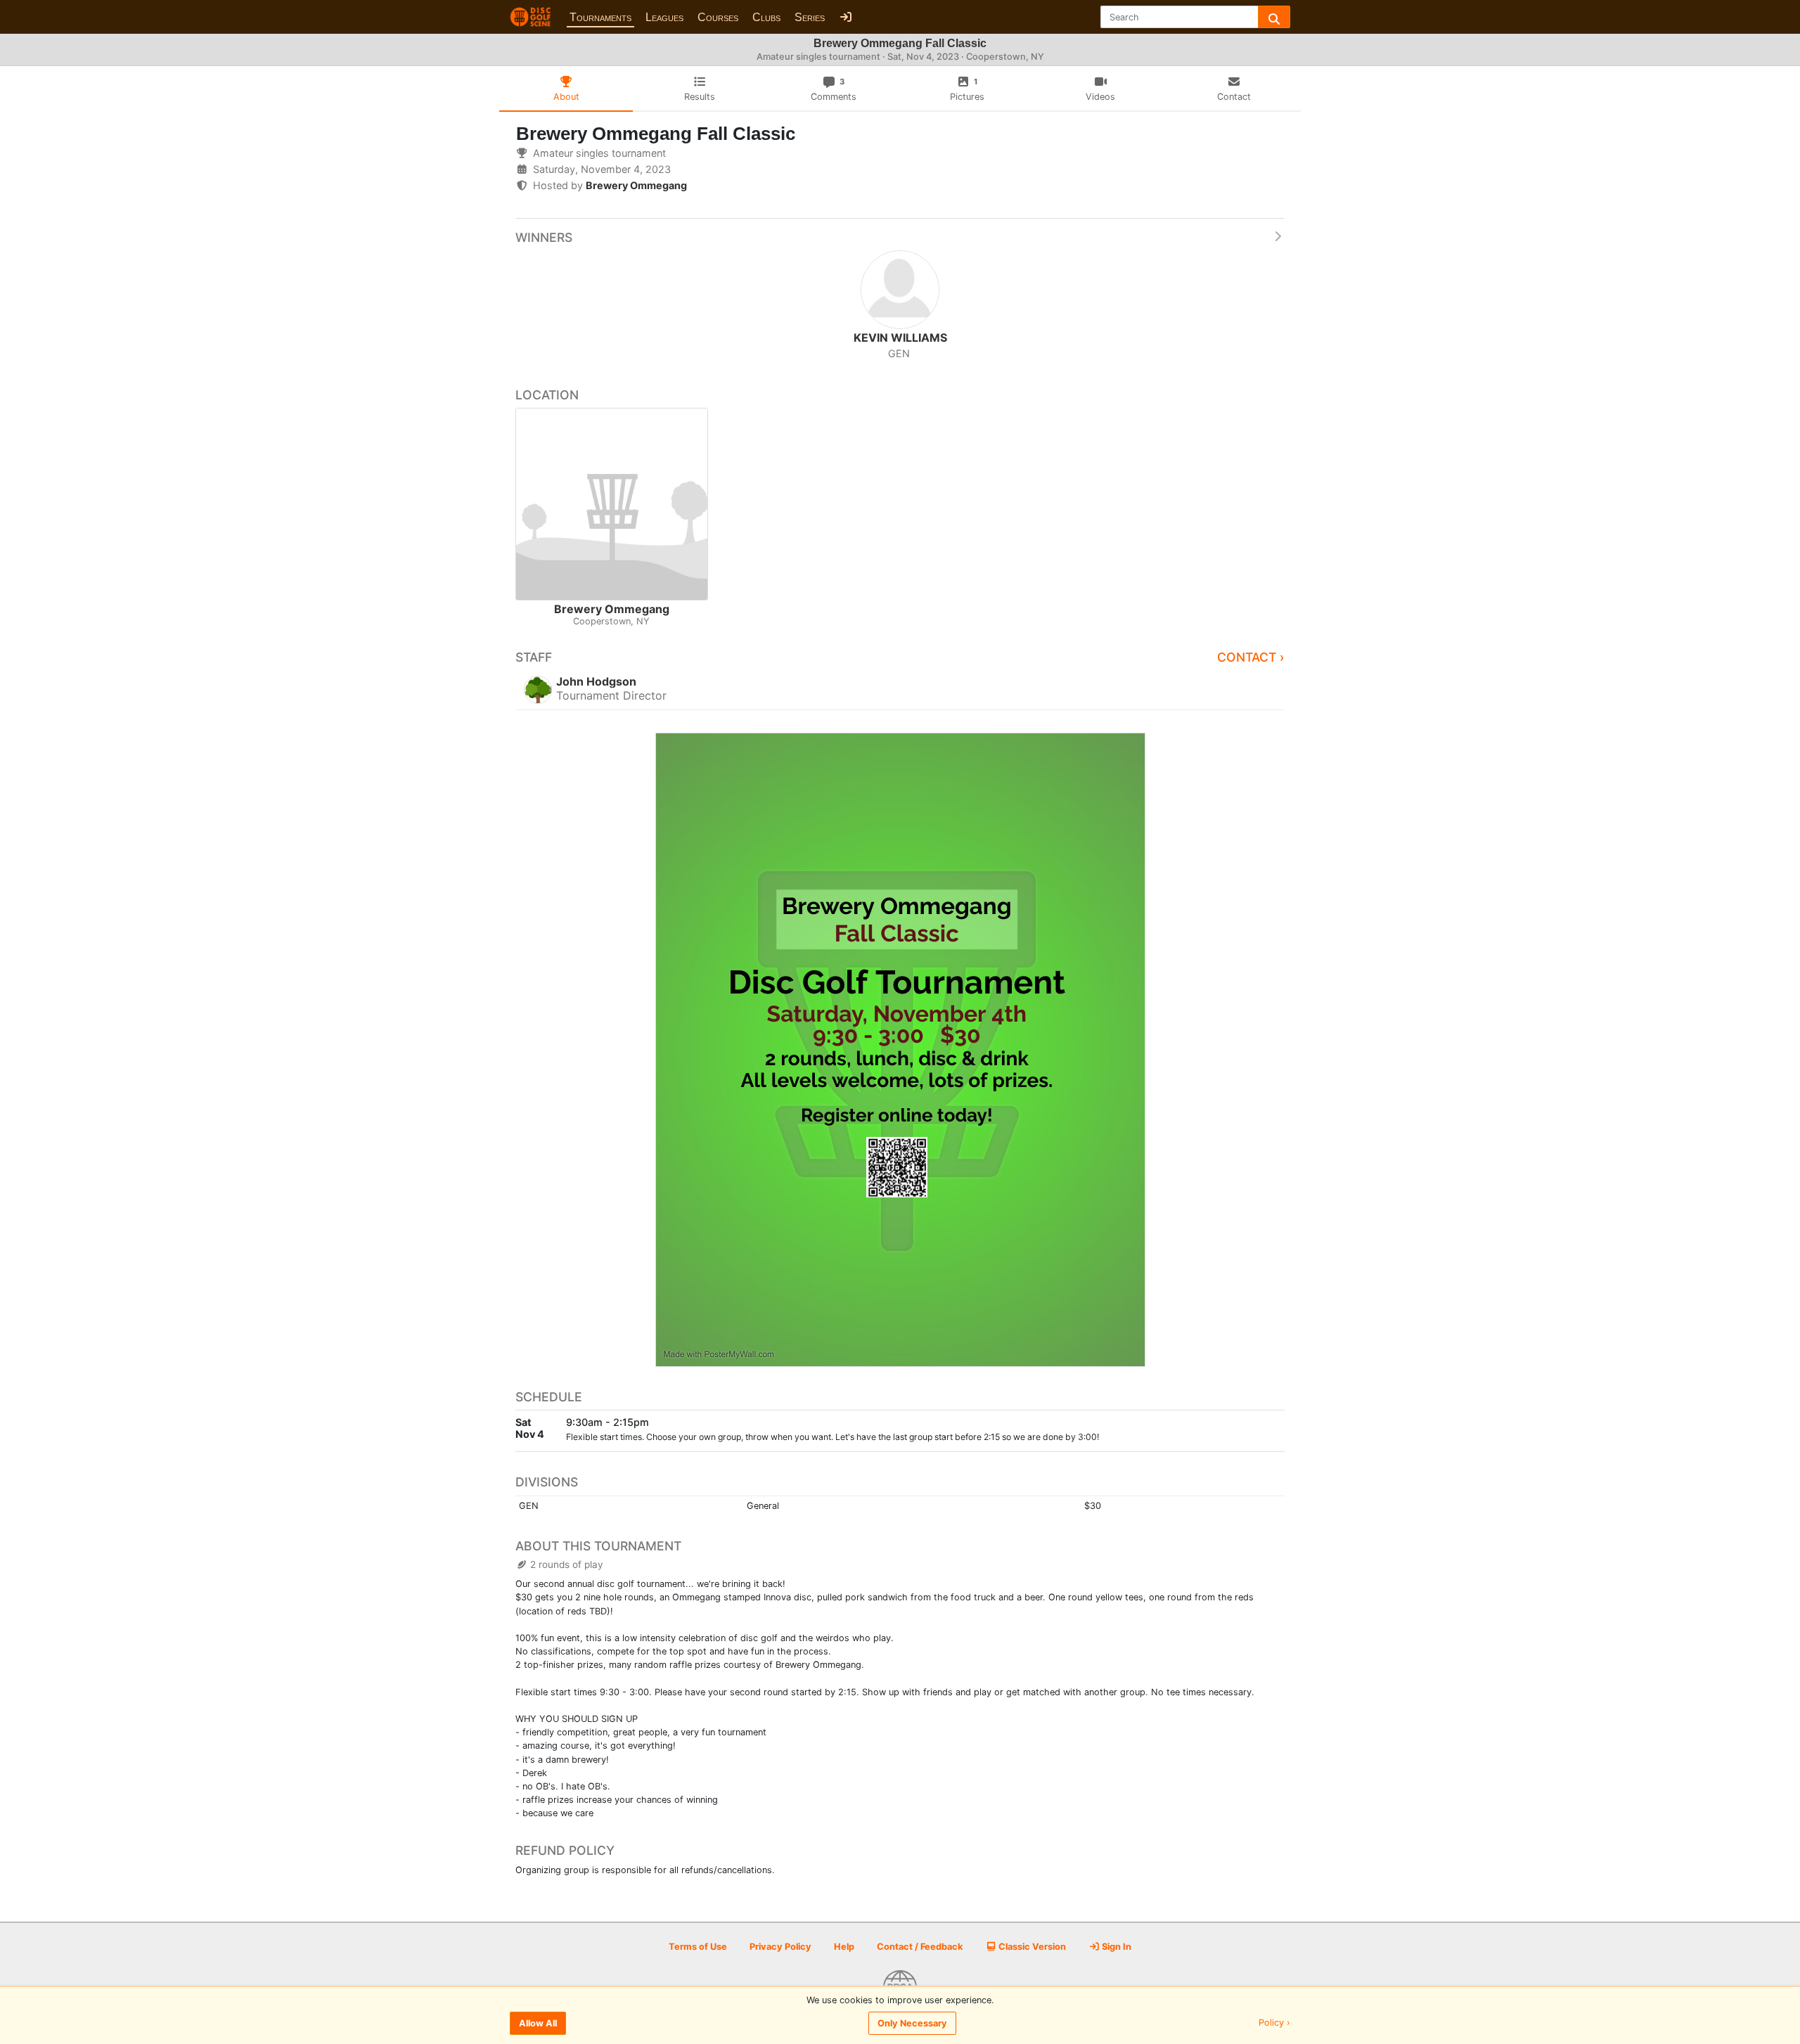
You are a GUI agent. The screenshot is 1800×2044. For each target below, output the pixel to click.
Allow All (538, 2023)
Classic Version (1031, 1947)
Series (810, 17)
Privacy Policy (780, 1947)
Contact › (1251, 657)
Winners (544, 237)
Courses (718, 17)
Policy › (1274, 2023)
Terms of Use (698, 1947)
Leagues (664, 17)
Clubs (766, 17)
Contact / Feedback (920, 1947)
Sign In (1116, 1947)
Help (844, 1947)
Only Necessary (912, 2023)
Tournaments (600, 17)
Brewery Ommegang (636, 185)
